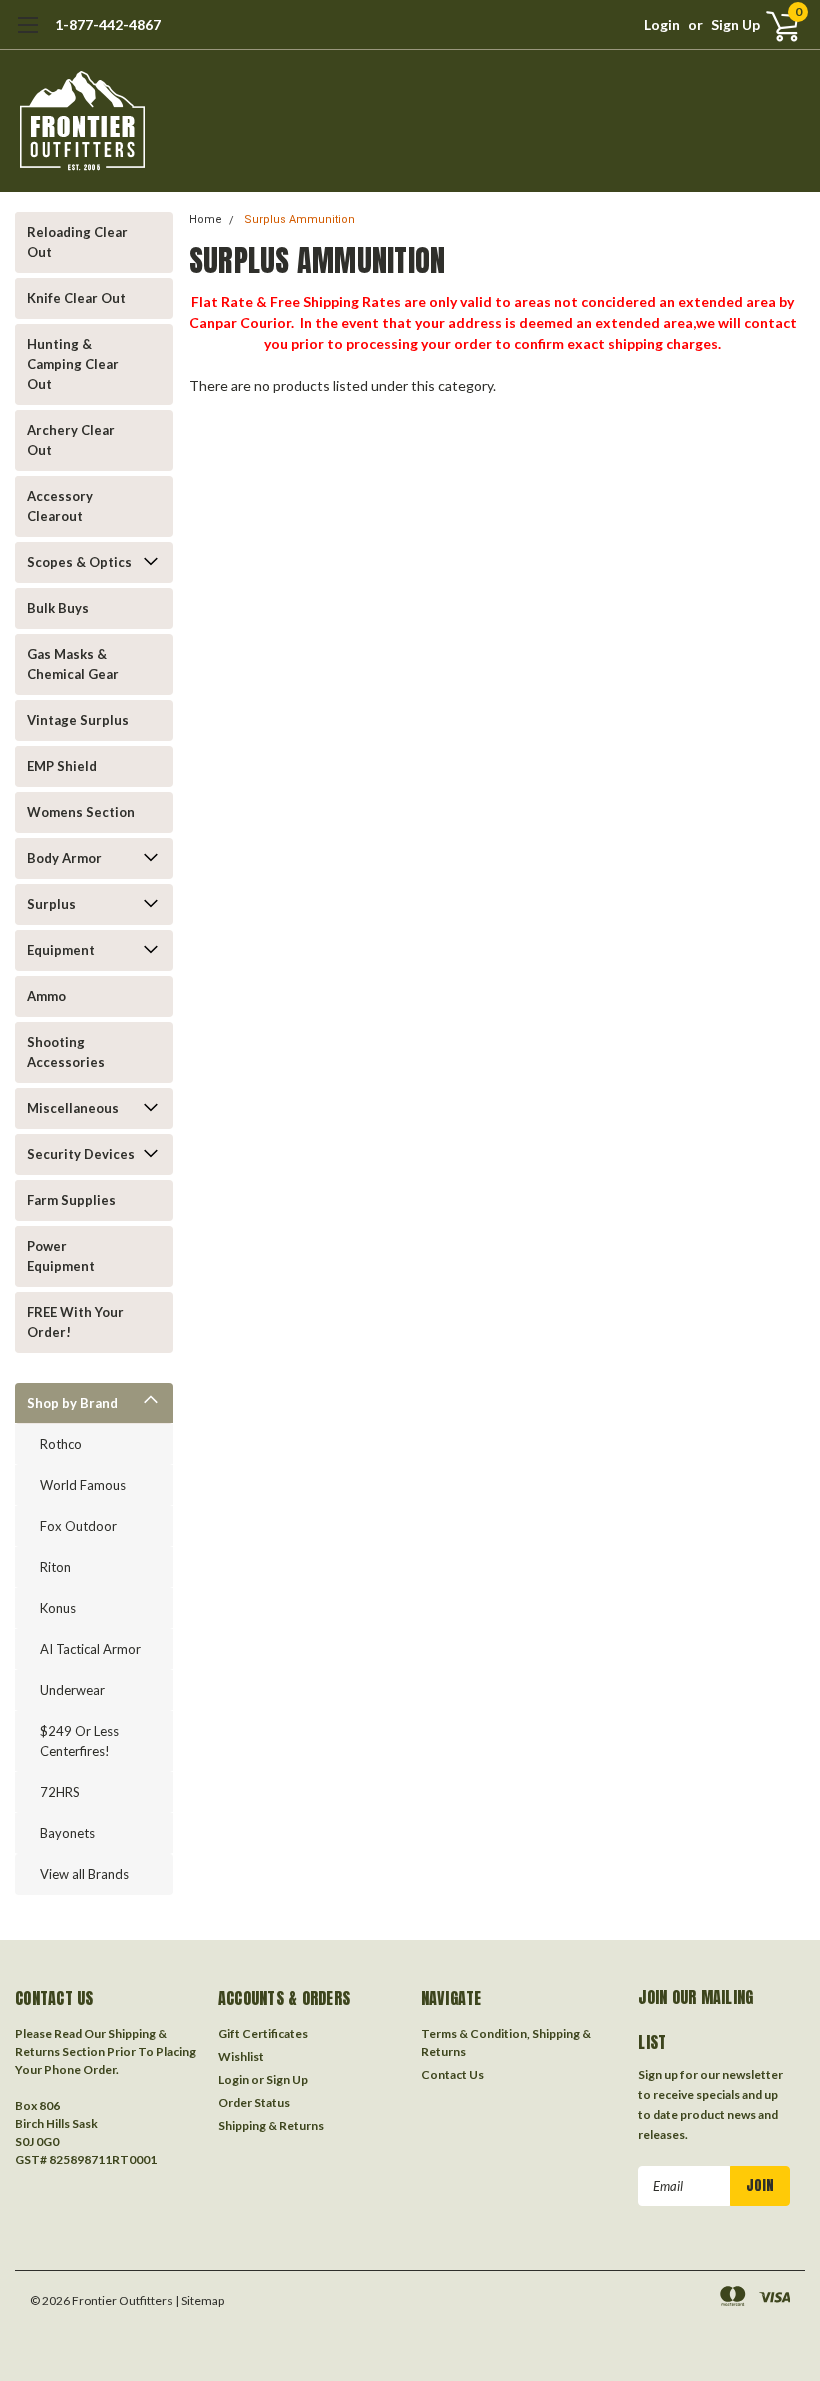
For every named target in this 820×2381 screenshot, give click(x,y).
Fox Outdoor (78, 1526)
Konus (58, 1608)
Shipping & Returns (271, 2125)
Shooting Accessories (66, 1052)
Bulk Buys (58, 608)
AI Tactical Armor (90, 1649)
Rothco (61, 1444)
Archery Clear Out (71, 440)
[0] (775, 25)
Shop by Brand (72, 1403)
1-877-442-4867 (108, 24)
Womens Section (81, 812)
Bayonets (67, 1833)
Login (662, 24)
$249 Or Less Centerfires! (79, 1741)
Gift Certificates (263, 2033)
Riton (55, 1567)
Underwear (72, 1690)
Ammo (46, 996)
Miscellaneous (73, 1108)
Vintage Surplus (78, 720)
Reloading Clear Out (77, 242)
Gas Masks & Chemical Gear (73, 664)
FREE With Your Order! (75, 1322)
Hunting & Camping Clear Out (73, 364)
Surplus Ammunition (299, 219)
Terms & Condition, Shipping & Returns (506, 2042)
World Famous (83, 1485)
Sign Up (735, 24)
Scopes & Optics (79, 562)
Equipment (61, 950)
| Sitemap (199, 2300)
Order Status (254, 2102)
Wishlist (241, 2056)
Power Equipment (61, 1256)
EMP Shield (62, 766)
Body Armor (64, 858)
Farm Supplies (71, 1200)
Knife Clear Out (76, 298)
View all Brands (84, 1874)
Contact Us (452, 2074)
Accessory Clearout (60, 506)
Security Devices (81, 1154)
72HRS (60, 1792)
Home (205, 219)
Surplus (51, 904)
